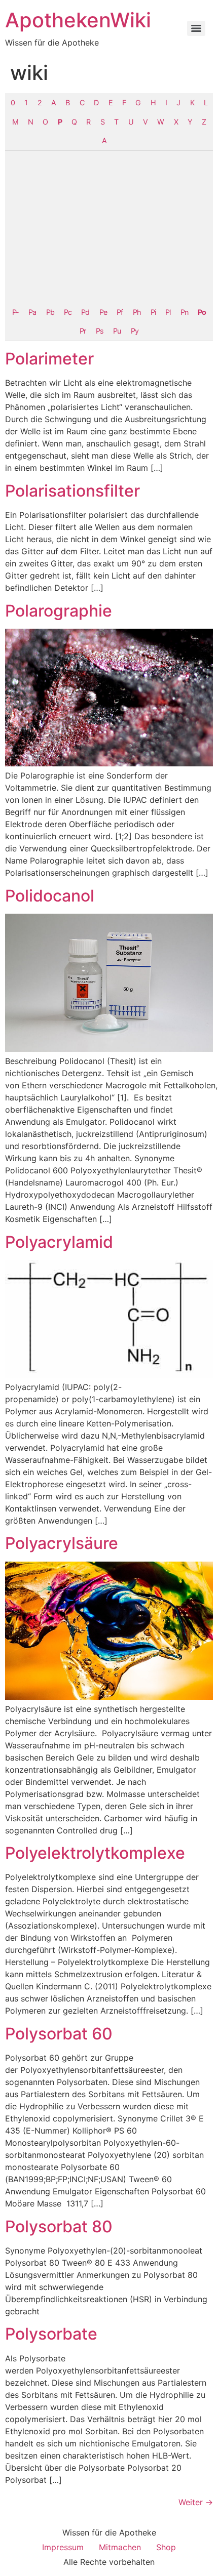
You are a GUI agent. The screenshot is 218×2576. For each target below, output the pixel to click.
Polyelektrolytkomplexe (95, 1853)
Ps (100, 331)
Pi (153, 312)
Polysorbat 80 (59, 2226)
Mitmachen (120, 2547)
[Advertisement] (109, 227)
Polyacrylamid (59, 1242)
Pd (85, 312)
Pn (184, 312)
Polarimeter (49, 359)
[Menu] (196, 28)
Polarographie (59, 611)
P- (15, 312)
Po (202, 312)
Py (135, 331)
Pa (32, 312)
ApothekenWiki (78, 20)
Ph (137, 312)
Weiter (196, 2502)
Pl (168, 312)
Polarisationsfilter (72, 491)
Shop (166, 2547)
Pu (117, 331)
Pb (50, 312)
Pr (83, 331)
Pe (103, 312)
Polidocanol (50, 896)
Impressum (63, 2547)
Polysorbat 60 (59, 2034)
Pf (120, 312)
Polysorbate (51, 2334)
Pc (68, 312)
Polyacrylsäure (62, 1543)
